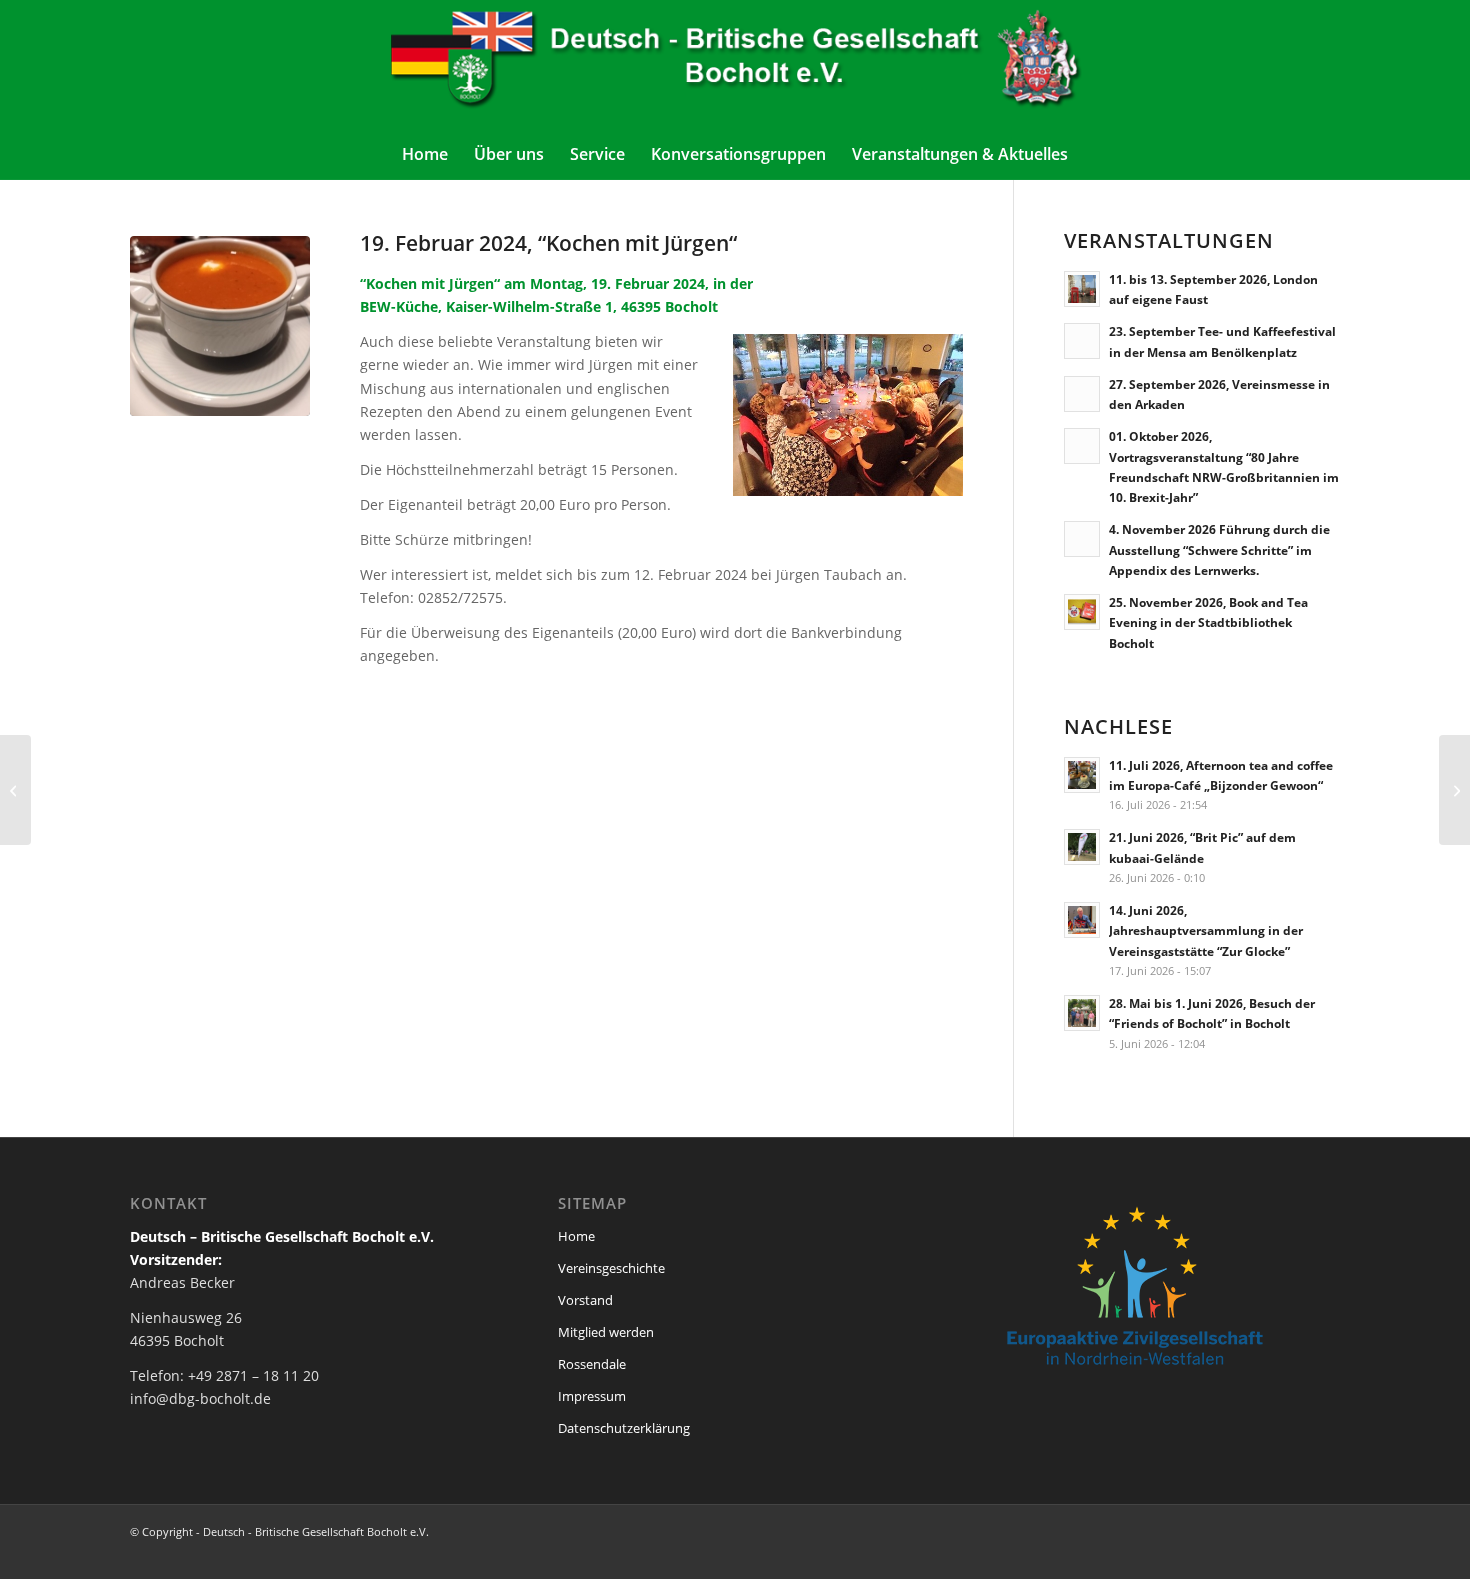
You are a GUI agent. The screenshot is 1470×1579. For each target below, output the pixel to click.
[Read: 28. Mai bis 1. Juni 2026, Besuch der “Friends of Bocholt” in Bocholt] (1082, 1013)
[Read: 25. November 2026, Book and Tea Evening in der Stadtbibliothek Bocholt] (1082, 612)
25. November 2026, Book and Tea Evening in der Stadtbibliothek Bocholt (1208, 622)
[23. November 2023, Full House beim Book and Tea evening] (1454, 790)
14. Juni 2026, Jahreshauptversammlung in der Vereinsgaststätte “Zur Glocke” (1206, 930)
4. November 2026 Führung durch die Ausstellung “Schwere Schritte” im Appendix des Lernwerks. (1219, 549)
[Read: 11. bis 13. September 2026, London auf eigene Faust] (1082, 289)
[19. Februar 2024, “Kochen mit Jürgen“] (220, 326)
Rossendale (592, 1364)
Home (576, 1236)
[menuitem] (425, 154)
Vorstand (585, 1300)
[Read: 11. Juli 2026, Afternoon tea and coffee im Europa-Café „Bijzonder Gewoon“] (1082, 775)
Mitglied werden (606, 1332)
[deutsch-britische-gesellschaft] (735, 64)
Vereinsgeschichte (611, 1268)
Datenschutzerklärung (624, 1428)
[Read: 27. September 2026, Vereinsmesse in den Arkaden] (1082, 394)
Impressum (592, 1396)
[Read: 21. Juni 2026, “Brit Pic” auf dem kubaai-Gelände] (1082, 847)
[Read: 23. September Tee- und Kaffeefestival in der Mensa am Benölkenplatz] (1082, 341)
